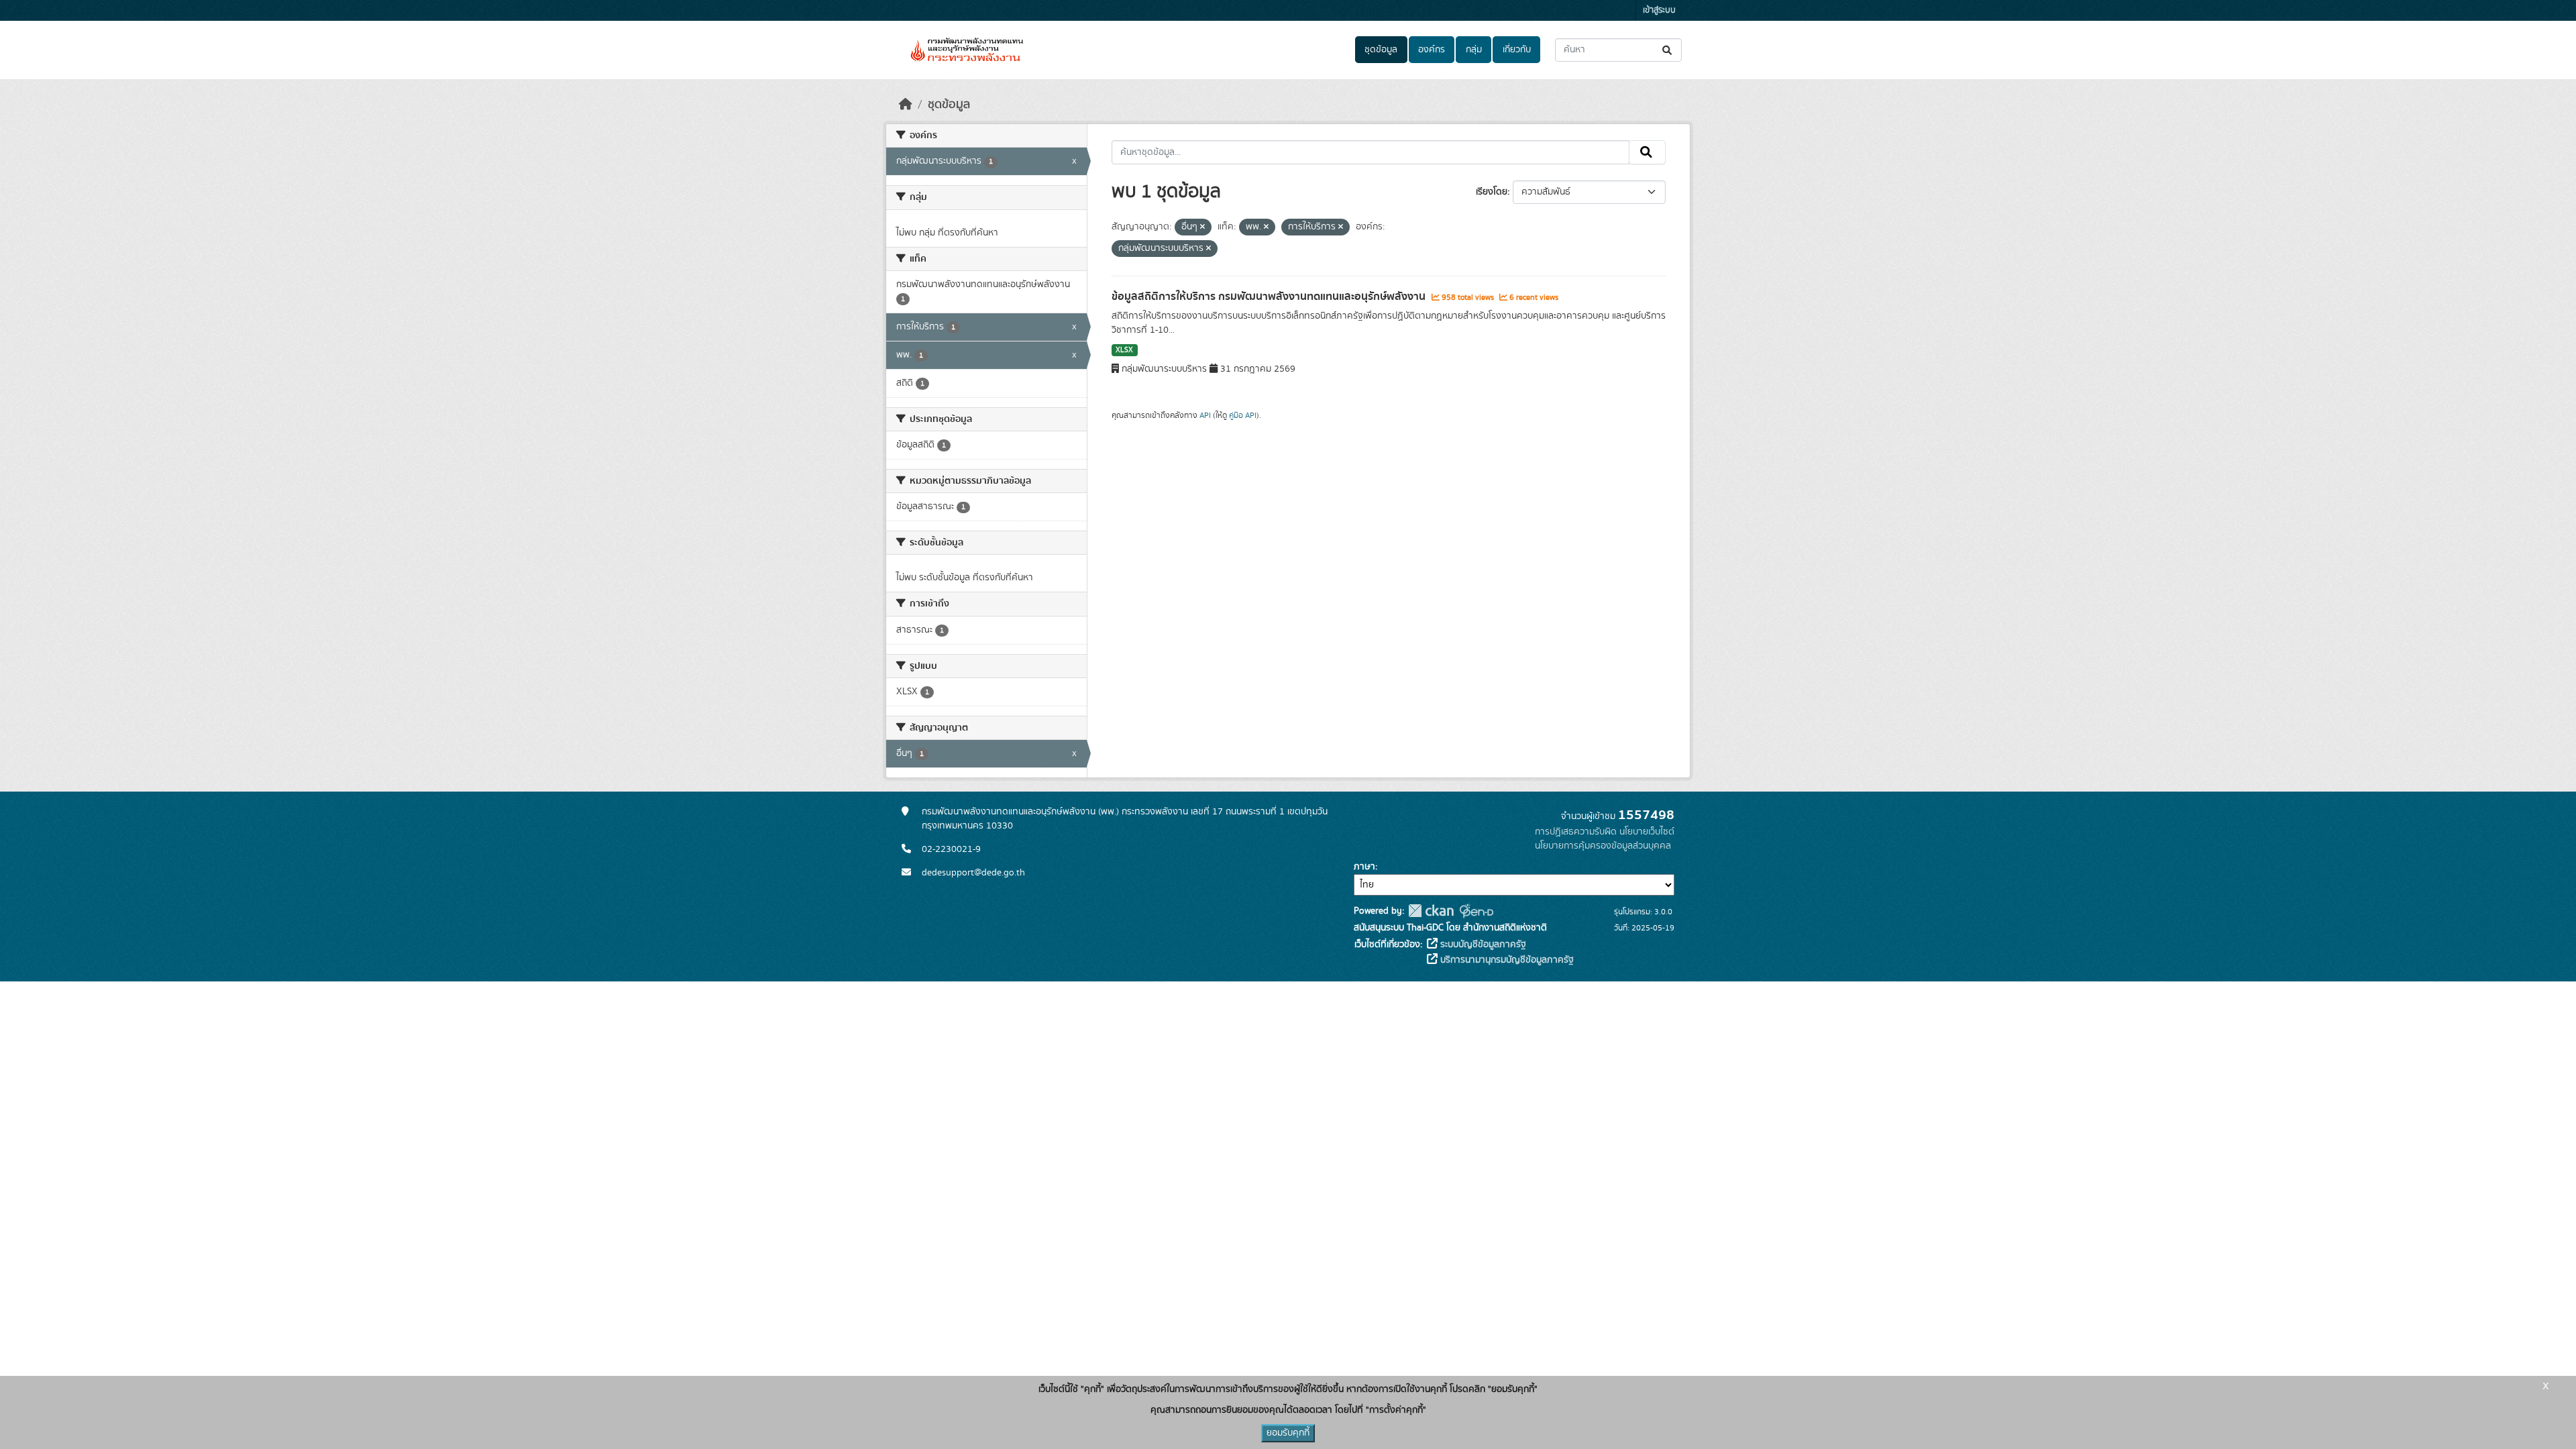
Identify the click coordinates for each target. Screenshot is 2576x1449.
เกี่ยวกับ (1517, 50)
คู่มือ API (1243, 415)
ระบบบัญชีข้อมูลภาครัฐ (1482, 945)
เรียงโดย (1492, 192)
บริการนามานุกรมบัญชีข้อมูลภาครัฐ (1506, 960)
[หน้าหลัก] (906, 105)
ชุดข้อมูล (1381, 50)
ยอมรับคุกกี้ (1288, 1433)
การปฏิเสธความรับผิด (1576, 832)
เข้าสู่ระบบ (1659, 10)
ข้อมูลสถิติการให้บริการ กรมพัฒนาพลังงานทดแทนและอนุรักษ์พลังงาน (1270, 297)
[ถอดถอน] (1202, 227)
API (1205, 415)
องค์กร (1432, 50)
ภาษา (1364, 867)
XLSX (1124, 350)
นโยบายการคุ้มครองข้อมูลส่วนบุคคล (1603, 846)
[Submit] (1668, 50)
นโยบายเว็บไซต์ (1647, 832)
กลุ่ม (1474, 50)
